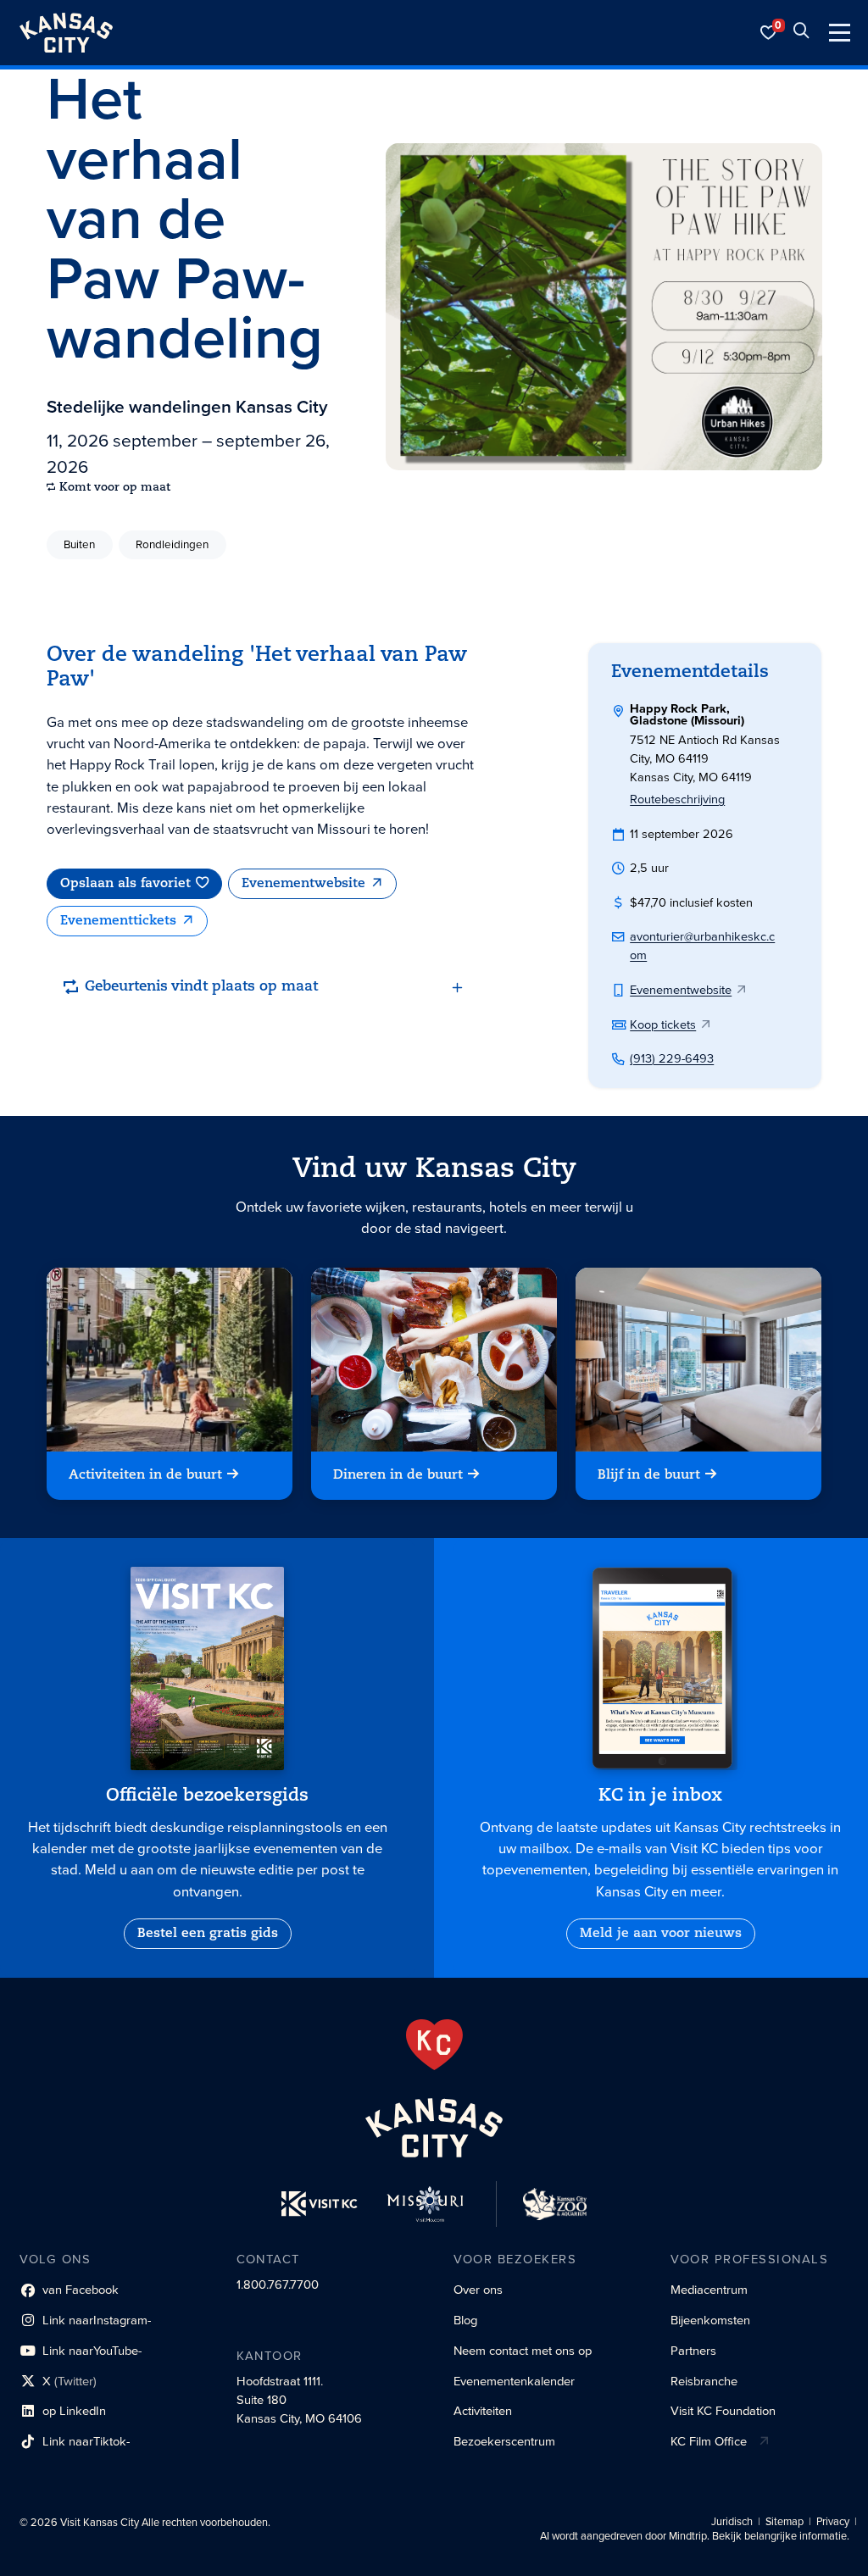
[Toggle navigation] (840, 33)
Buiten (79, 544)
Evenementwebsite (303, 884)
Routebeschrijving (677, 799)
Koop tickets (663, 1024)
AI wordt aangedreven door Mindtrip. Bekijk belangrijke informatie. (695, 2536)
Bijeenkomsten (710, 2320)
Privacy (833, 2522)
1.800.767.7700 (278, 2285)
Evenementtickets (118, 921)
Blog (465, 2320)
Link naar (85, 2323)
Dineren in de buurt (398, 1476)
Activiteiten (483, 2411)
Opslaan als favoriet (125, 884)
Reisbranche (704, 2381)
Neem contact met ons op (523, 2351)
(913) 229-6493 (672, 1058)
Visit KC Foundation (723, 2411)
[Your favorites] (769, 33)
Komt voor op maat (115, 488)
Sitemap (785, 2522)
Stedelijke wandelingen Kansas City (187, 406)
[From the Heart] (434, 2045)
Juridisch (732, 2522)
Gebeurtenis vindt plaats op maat (201, 987)
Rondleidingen (172, 544)
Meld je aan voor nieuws (661, 1934)
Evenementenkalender (514, 2381)
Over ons (478, 2290)
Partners (693, 2351)
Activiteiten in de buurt (145, 1476)
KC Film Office (709, 2441)
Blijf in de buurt (650, 1476)
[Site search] (801, 33)
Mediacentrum (709, 2290)
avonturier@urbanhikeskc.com (702, 946)
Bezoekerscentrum (504, 2441)
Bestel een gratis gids (208, 1934)
